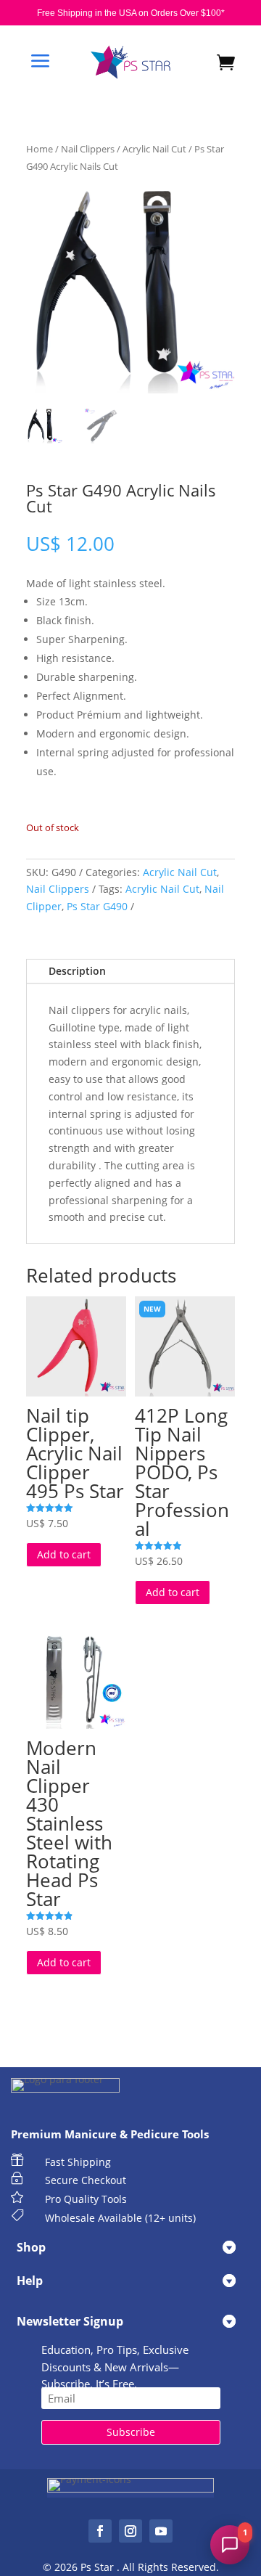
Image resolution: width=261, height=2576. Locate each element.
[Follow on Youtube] (161, 2531)
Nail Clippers (88, 149)
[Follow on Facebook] (100, 2531)
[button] (230, 2545)
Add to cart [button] (64, 1554)
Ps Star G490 (97, 906)
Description (77, 971)
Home (40, 149)
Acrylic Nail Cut (154, 149)
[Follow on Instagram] (130, 2531)
